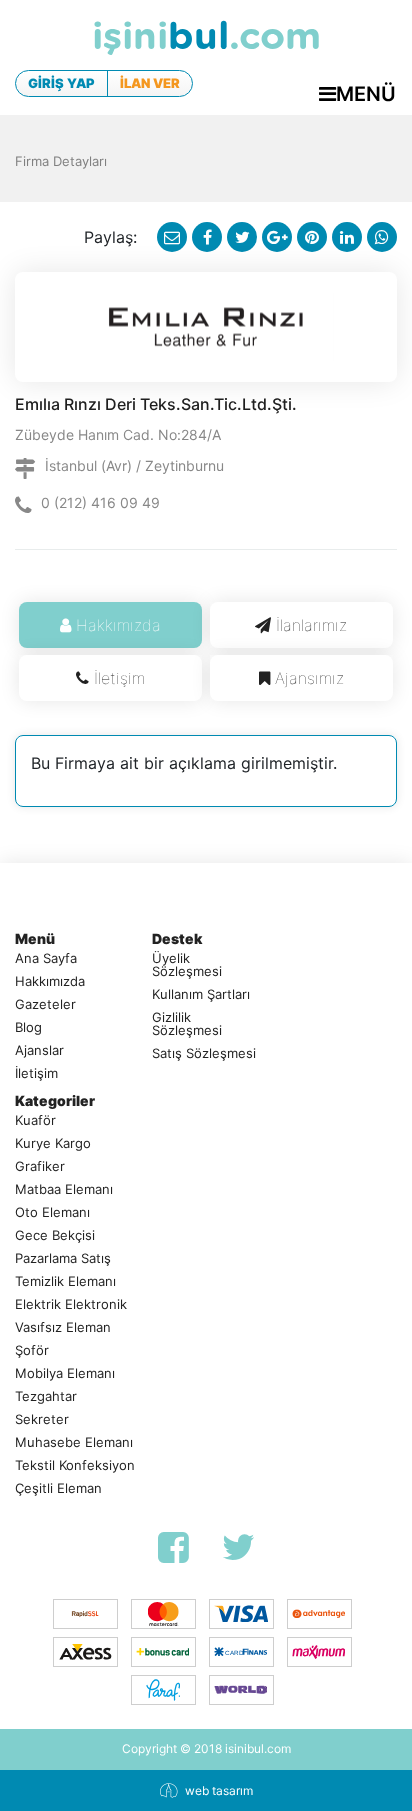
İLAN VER (150, 83)
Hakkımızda (118, 625)
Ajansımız (309, 678)
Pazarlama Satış (63, 1258)
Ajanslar (39, 1050)
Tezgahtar (46, 1396)
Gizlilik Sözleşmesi (187, 1024)
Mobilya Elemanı (65, 1373)
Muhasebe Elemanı (74, 1442)
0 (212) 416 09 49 (100, 502)
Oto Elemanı (52, 1212)
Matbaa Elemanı (64, 1189)
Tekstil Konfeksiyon (75, 1465)
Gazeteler (45, 1004)
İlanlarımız (311, 625)
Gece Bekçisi (55, 1235)
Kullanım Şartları (201, 994)
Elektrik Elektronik (71, 1304)
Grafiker (40, 1166)
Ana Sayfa (46, 958)
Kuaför (35, 1120)
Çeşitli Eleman (58, 1488)
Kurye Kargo (53, 1143)
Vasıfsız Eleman (63, 1327)
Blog (28, 1027)
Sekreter (42, 1419)
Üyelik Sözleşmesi (187, 965)
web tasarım (219, 1790)
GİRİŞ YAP (61, 83)
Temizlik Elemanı (65, 1281)
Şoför (32, 1350)
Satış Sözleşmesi (204, 1053)
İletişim (119, 678)
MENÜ (366, 94)
